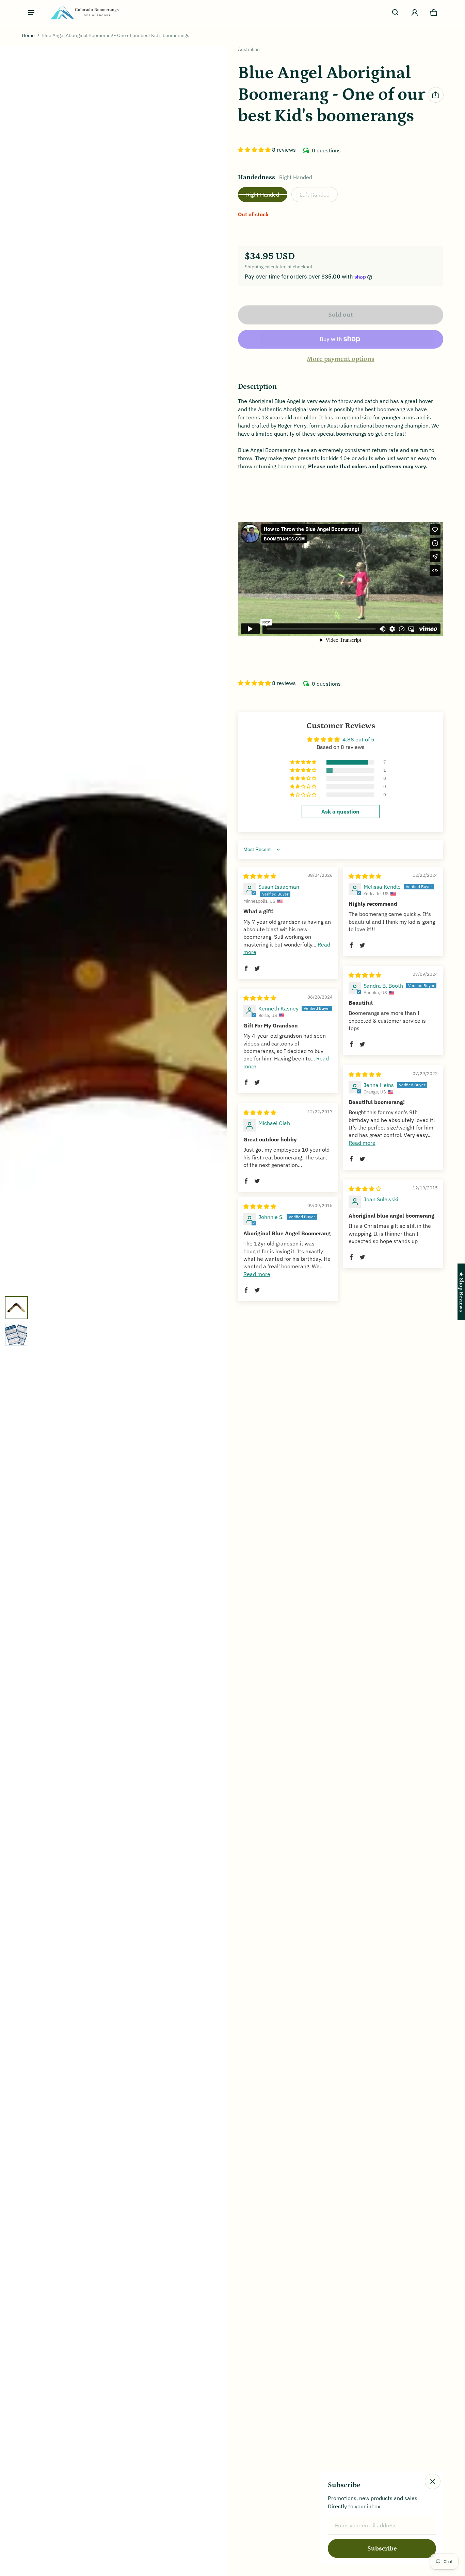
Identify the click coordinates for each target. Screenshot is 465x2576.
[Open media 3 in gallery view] (16, 1335)
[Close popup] (433, 2481)
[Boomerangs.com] (84, 12)
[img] (260, 876)
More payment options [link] (341, 359)
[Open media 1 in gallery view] (16, 1308)
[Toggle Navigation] (31, 13)
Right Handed (263, 195)
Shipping (254, 267)
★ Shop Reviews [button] (461, 1292)
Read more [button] (362, 1143)
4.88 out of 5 (358, 739)
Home (28, 35)
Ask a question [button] (340, 812)
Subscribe (382, 2549)
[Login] (415, 13)
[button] (396, 13)
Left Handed (315, 195)
